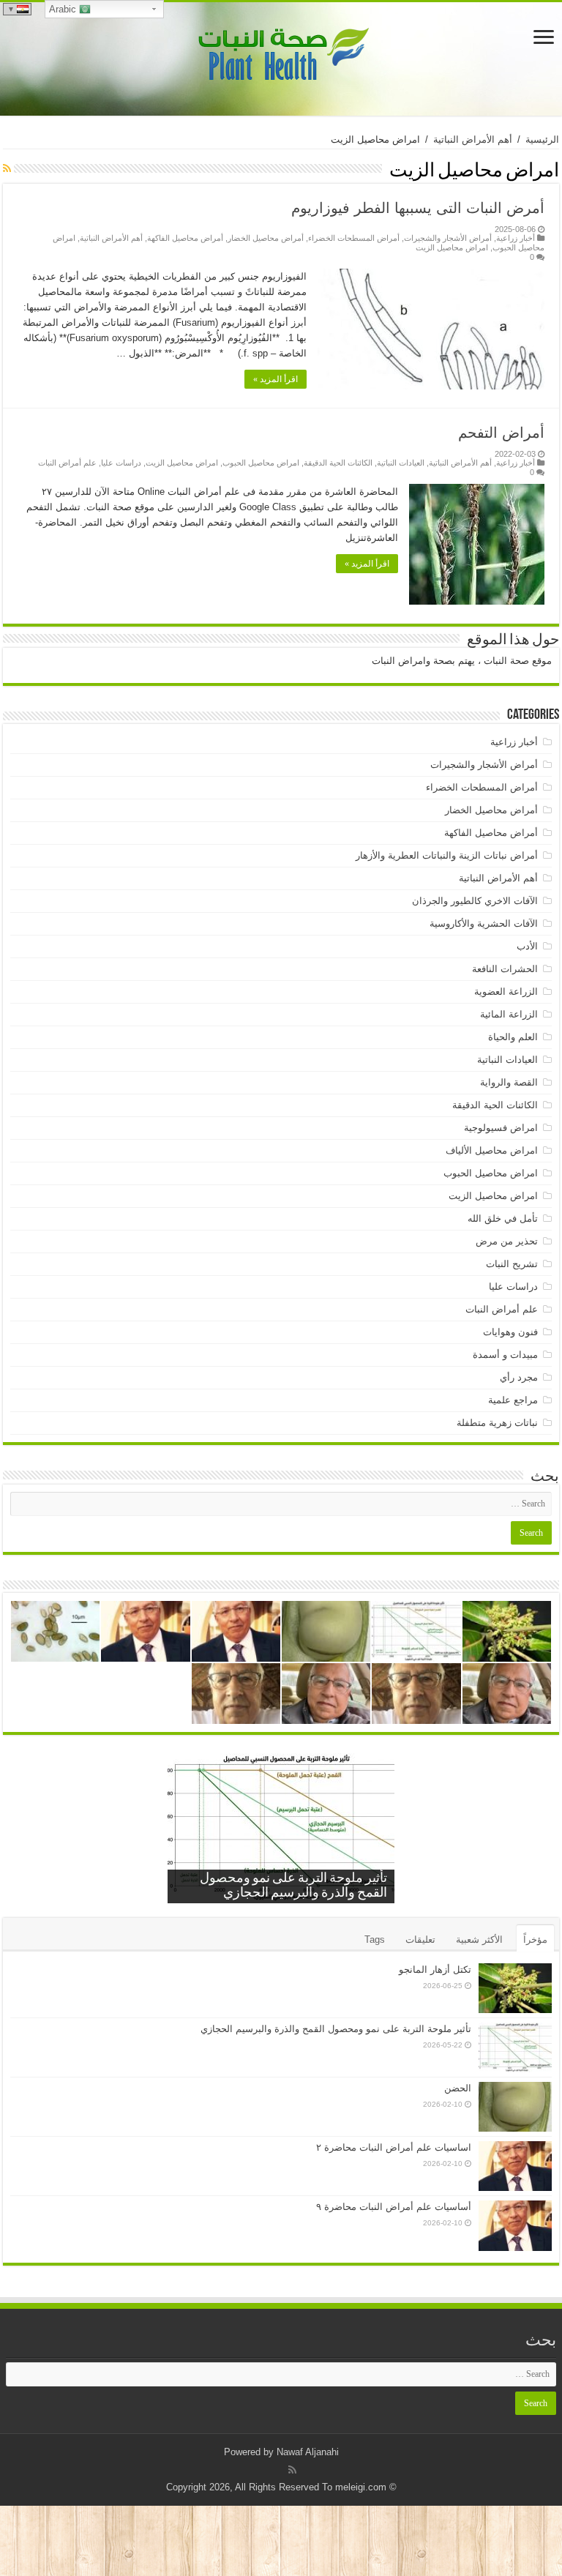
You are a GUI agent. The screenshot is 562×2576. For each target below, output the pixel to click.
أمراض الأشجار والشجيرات (448, 238)
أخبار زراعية (516, 238)
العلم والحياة (513, 1037)
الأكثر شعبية (479, 1940)
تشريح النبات (512, 1264)
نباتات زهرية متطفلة (497, 1423)
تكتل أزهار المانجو (435, 1970)
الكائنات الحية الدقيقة (338, 463)
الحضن (458, 2088)
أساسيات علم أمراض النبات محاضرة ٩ (394, 2207)
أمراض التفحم (501, 433)
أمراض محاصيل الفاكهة (185, 238)
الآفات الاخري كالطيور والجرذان (475, 901)
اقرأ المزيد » (276, 379)
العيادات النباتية (401, 463)
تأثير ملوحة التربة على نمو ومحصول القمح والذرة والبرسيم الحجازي (336, 2029)
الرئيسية (542, 139)
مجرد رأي (519, 1377)
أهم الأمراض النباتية (473, 139)
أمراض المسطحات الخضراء (354, 238)
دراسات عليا (121, 463)
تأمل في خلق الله (503, 1218)
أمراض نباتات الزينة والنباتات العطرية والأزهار (447, 855)
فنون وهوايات (510, 1332)
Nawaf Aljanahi (308, 2452)
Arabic (64, 9)
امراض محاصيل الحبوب (261, 463)
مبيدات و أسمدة (505, 1355)
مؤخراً (535, 1940)
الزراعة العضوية (506, 992)
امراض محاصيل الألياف (492, 1150)
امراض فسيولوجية (501, 1128)
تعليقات (420, 1940)
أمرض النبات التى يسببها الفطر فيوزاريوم (418, 208)
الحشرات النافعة (505, 969)
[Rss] (292, 2470)
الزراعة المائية (509, 1014)
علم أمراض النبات (67, 463)
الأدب (527, 946)
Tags (375, 1940)
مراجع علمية (513, 1400)
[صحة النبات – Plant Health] (281, 56)
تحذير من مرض (507, 1241)
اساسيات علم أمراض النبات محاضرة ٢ (394, 2147)
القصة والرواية (509, 1082)
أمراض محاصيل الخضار (266, 238)
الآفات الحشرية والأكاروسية (484, 923)
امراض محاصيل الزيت (452, 247)
